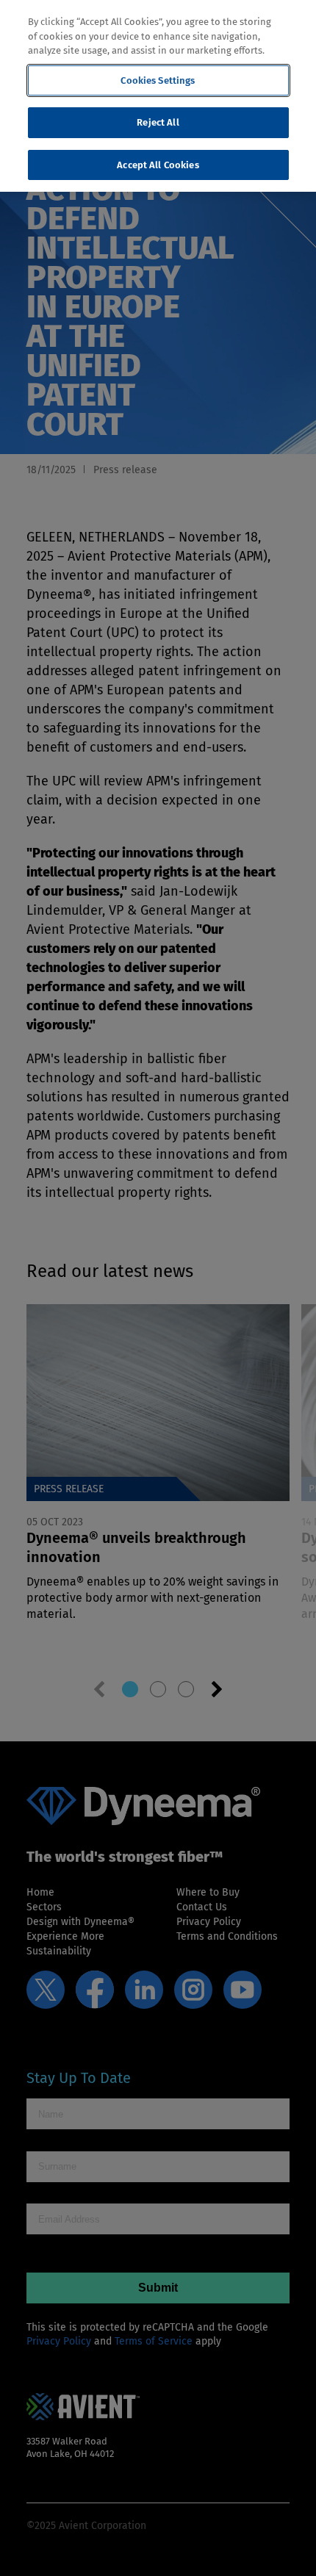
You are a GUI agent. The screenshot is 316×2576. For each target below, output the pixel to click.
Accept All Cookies (158, 165)
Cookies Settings (158, 80)
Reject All (158, 122)
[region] (158, 96)
